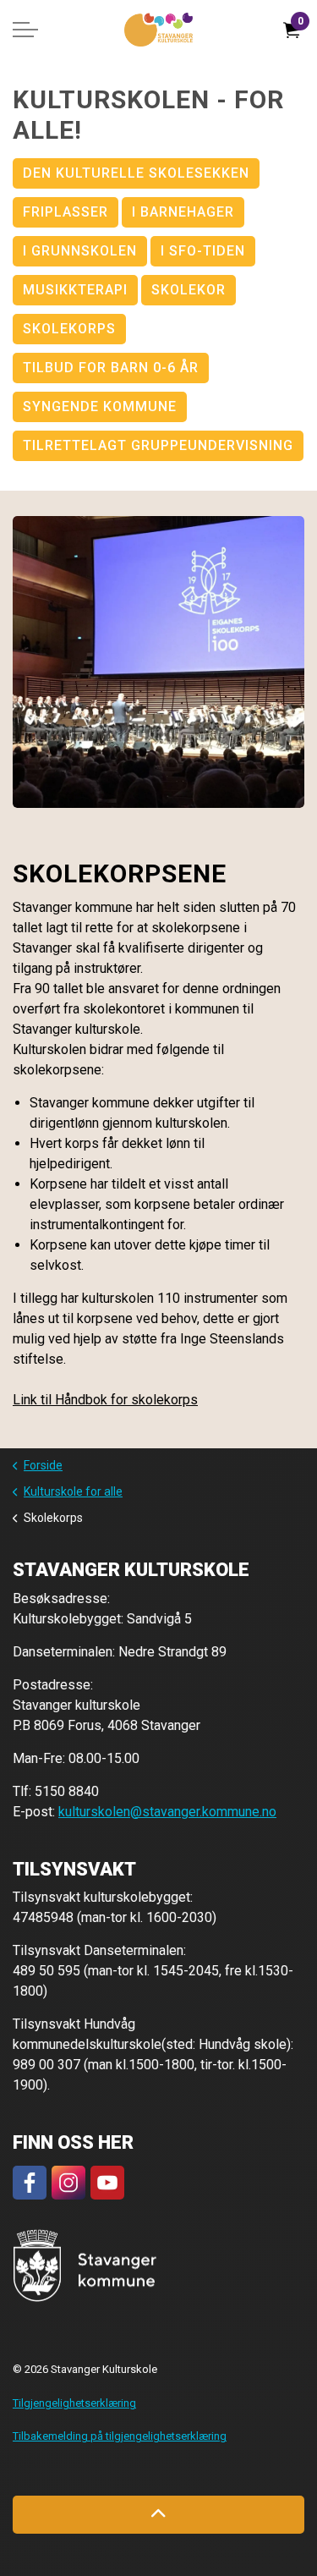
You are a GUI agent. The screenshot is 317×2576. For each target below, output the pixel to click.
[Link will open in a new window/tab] (30, 2183)
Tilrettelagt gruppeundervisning (158, 445)
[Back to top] (158, 2515)
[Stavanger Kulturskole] (158, 30)
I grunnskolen (80, 251)
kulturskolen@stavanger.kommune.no (167, 1812)
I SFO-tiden (203, 251)
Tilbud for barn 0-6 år (111, 368)
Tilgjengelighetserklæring (74, 2403)
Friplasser (66, 212)
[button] (158, 662)
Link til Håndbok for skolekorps (105, 1400)
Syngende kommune (100, 406)
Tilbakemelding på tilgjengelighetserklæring (120, 2436)
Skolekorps (69, 329)
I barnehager (183, 212)
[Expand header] (25, 30)
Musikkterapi (75, 290)
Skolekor (189, 290)
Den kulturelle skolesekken (136, 173)
